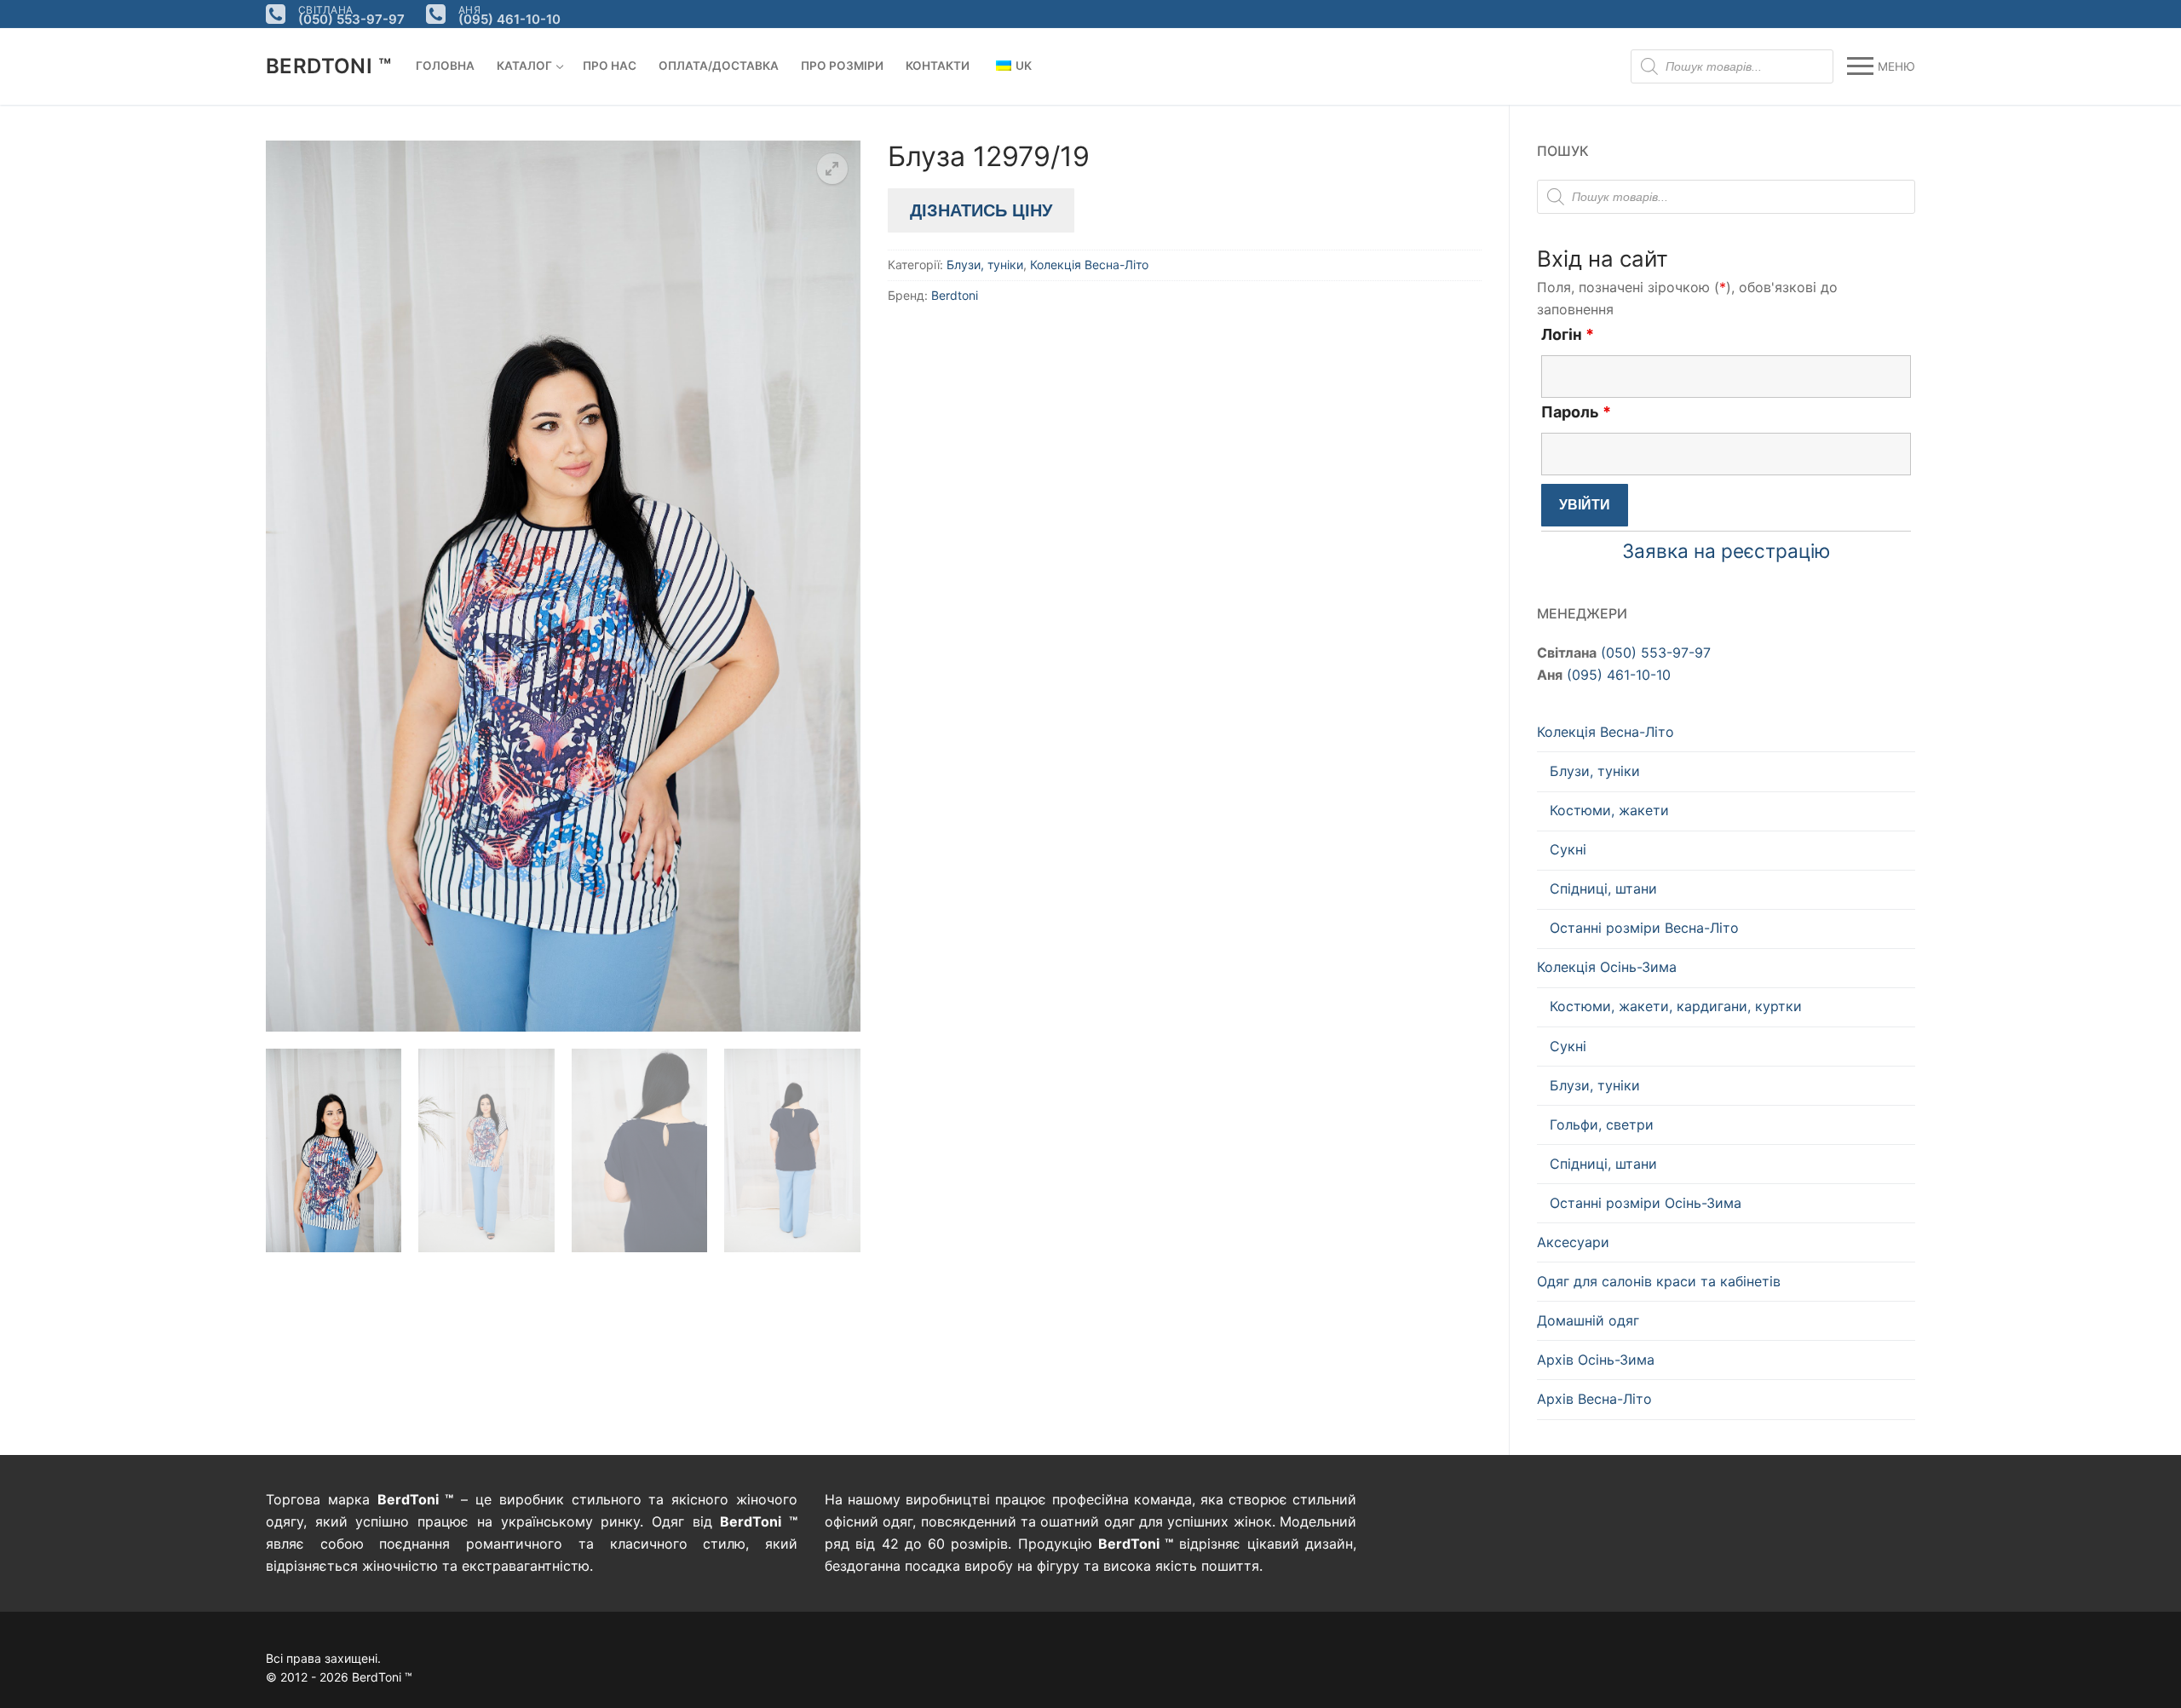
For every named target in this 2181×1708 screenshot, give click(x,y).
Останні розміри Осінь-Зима (1646, 1203)
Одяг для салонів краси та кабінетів (1659, 1281)
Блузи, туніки (985, 265)
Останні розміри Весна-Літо (1644, 928)
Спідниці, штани (1603, 889)
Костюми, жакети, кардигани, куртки (1676, 1006)
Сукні (1568, 849)
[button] (832, 169)
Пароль (1576, 412)
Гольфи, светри (1602, 1124)
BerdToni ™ (328, 66)
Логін (1568, 334)
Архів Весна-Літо (1594, 1399)
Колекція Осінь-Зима (1607, 967)
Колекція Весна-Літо (1089, 265)
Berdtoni (955, 295)
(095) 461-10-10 (1619, 675)
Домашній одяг (1588, 1320)
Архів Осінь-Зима (1596, 1360)
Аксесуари (1573, 1242)
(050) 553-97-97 (1656, 653)
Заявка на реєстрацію (1726, 551)
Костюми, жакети (1609, 810)
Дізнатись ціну (981, 210)
